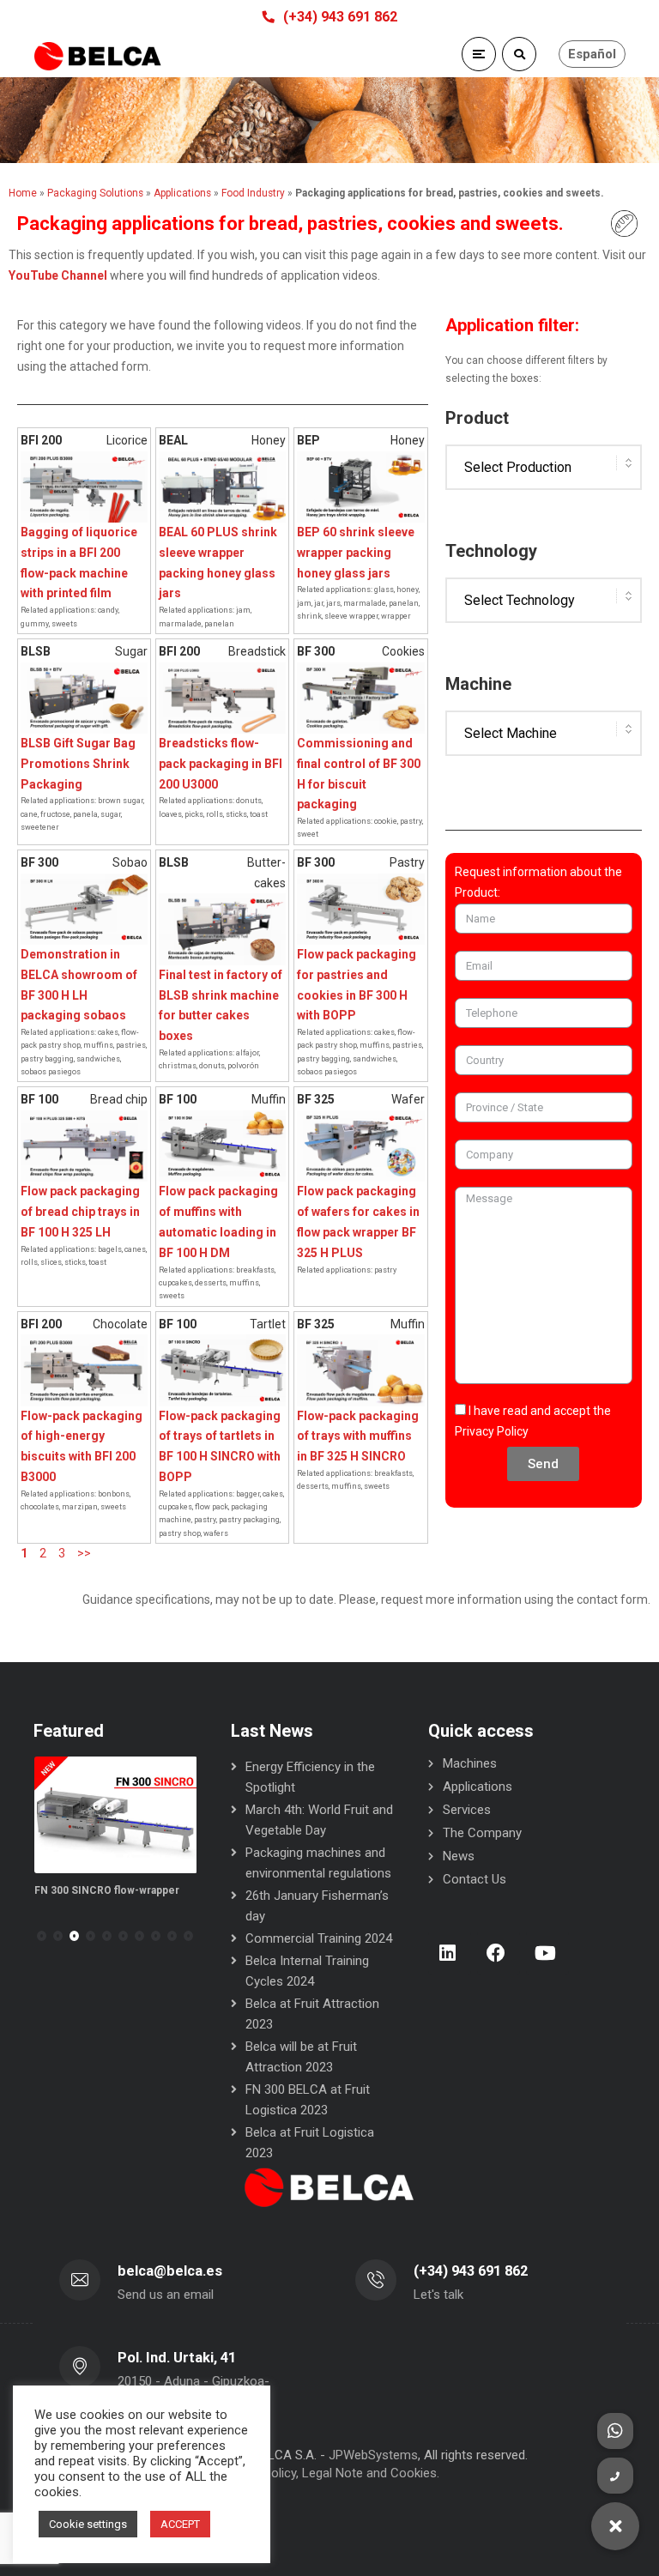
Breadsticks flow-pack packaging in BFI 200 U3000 (221, 764)
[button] (58, 1936)
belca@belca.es (170, 2271)
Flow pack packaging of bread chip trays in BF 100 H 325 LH (80, 1212)
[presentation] (41, 1936)
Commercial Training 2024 (319, 1938)
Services (467, 1810)
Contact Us (475, 1879)
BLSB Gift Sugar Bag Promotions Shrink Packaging (78, 764)
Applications (478, 1787)
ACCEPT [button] (180, 2524)
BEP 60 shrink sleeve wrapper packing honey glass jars (356, 553)
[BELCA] (98, 56)
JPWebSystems (373, 2455)
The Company (482, 1833)
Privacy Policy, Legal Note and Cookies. (329, 2473)
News (459, 1856)
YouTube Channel (58, 275)
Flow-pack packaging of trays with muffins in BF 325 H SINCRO (358, 1436)
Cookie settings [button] (88, 2524)
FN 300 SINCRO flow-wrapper (107, 1890)
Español (592, 54)
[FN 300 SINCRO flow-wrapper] (116, 1815)
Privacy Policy (492, 1431)
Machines (470, 1763)
